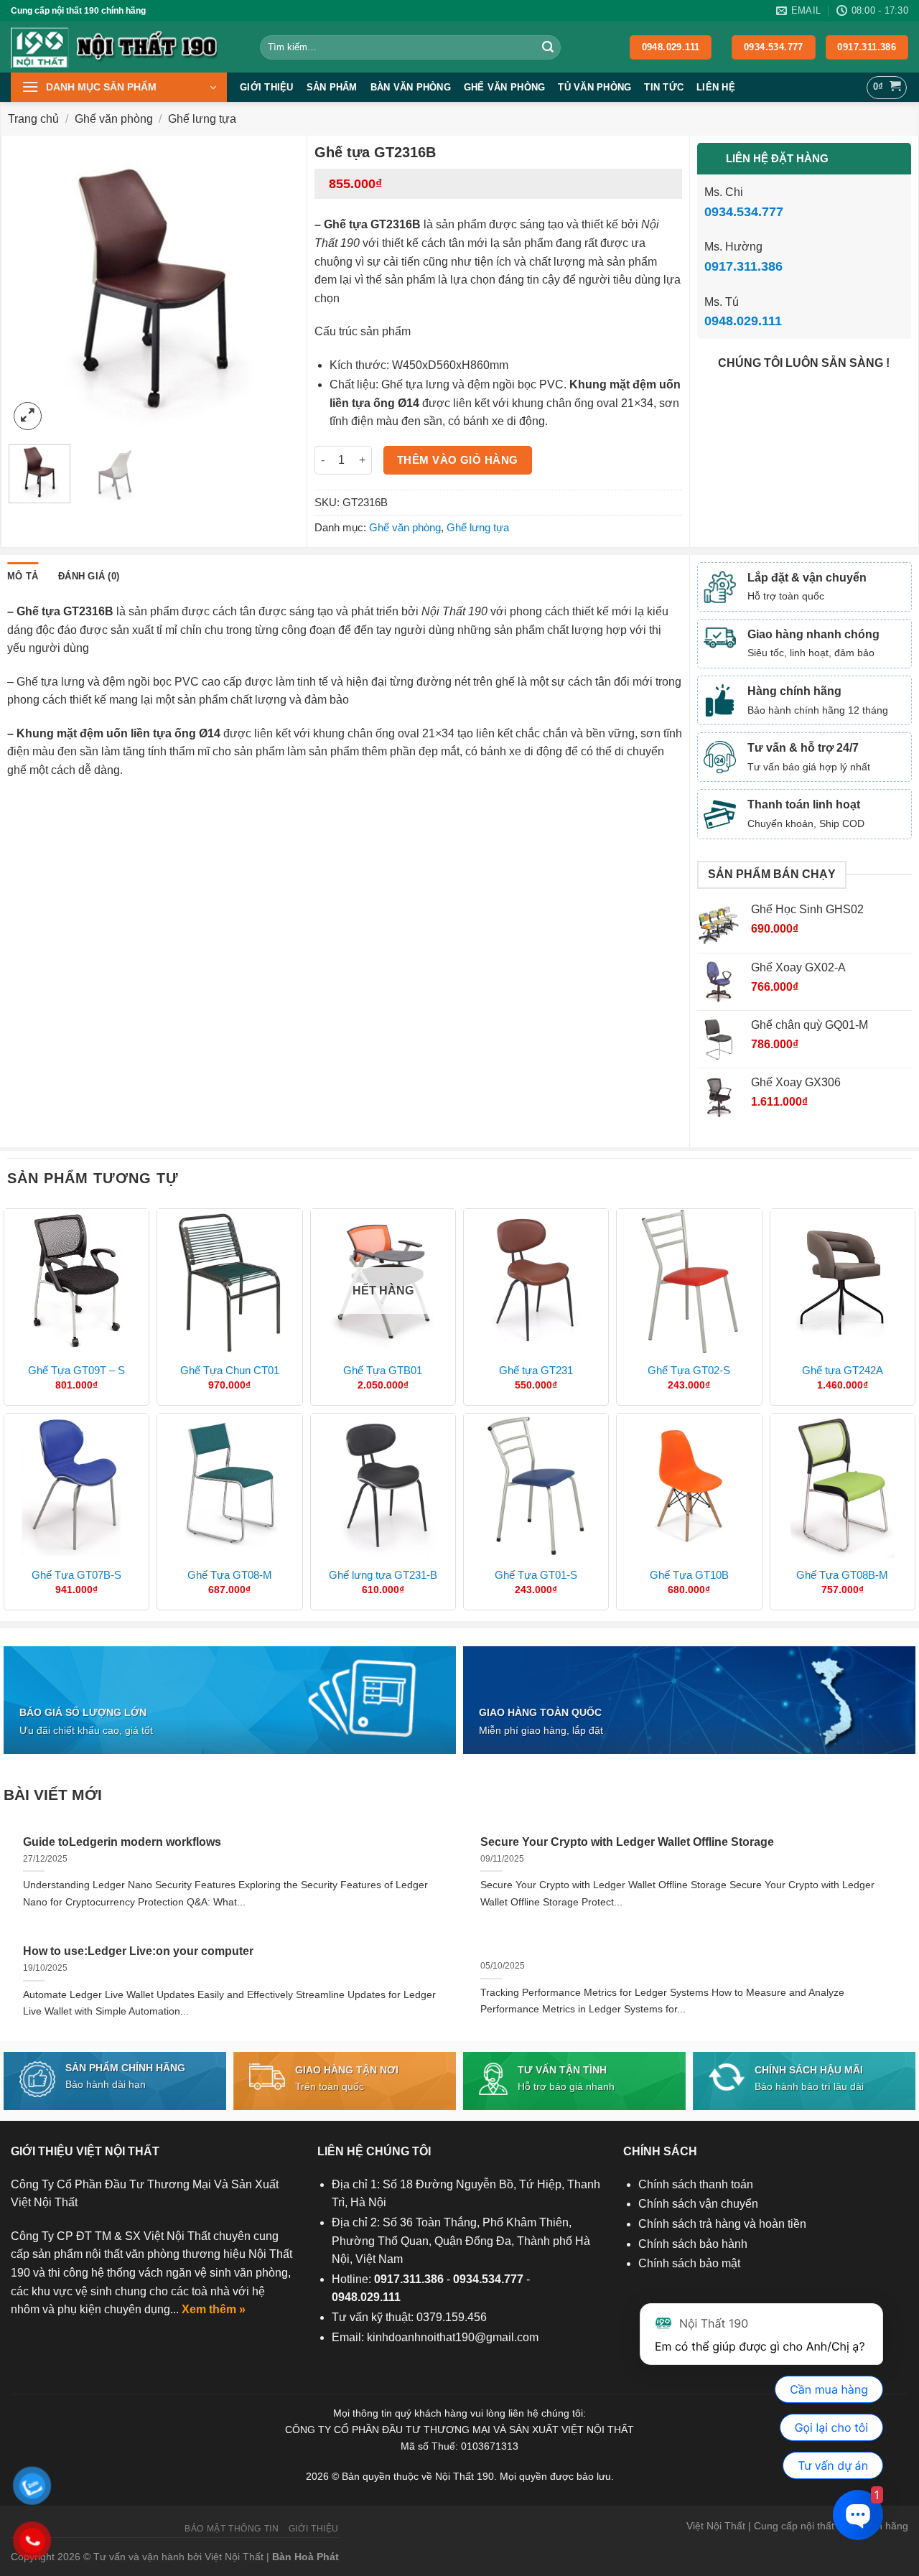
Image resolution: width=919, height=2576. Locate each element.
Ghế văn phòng (504, 87)
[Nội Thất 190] (125, 47)
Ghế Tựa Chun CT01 (230, 1370)
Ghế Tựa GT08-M (230, 1575)
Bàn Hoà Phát (305, 2557)
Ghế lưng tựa (202, 119)
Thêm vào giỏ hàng (458, 460)
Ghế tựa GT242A (843, 1370)
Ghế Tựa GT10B (689, 1575)
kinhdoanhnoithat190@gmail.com (453, 2337)
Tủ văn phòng (594, 87)
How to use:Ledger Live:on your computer (138, 1951)
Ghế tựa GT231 (536, 1370)
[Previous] (32, 288)
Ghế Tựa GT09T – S (76, 1370)
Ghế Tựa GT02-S (689, 1370)
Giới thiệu (267, 87)
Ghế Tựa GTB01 (383, 1370)
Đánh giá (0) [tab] (89, 576)
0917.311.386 (743, 266)
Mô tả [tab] (23, 576)
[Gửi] (548, 47)
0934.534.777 (744, 212)
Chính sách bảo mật (689, 2263)
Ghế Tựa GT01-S (536, 1575)
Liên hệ (716, 87)
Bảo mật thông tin (232, 2529)
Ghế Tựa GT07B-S (76, 1575)
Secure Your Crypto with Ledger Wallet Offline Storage (627, 1842)
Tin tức (664, 87)
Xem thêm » (214, 2309)
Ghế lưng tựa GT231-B (383, 1575)
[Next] (276, 288)
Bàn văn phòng (411, 87)
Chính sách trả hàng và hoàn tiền (722, 2224)
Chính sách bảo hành (693, 2244)
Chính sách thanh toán (696, 2184)
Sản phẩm (332, 87)
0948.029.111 (743, 321)
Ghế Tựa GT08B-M (842, 1575)
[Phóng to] (28, 416)
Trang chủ (33, 119)
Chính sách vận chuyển (698, 2204)
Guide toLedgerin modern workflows (122, 1842)
